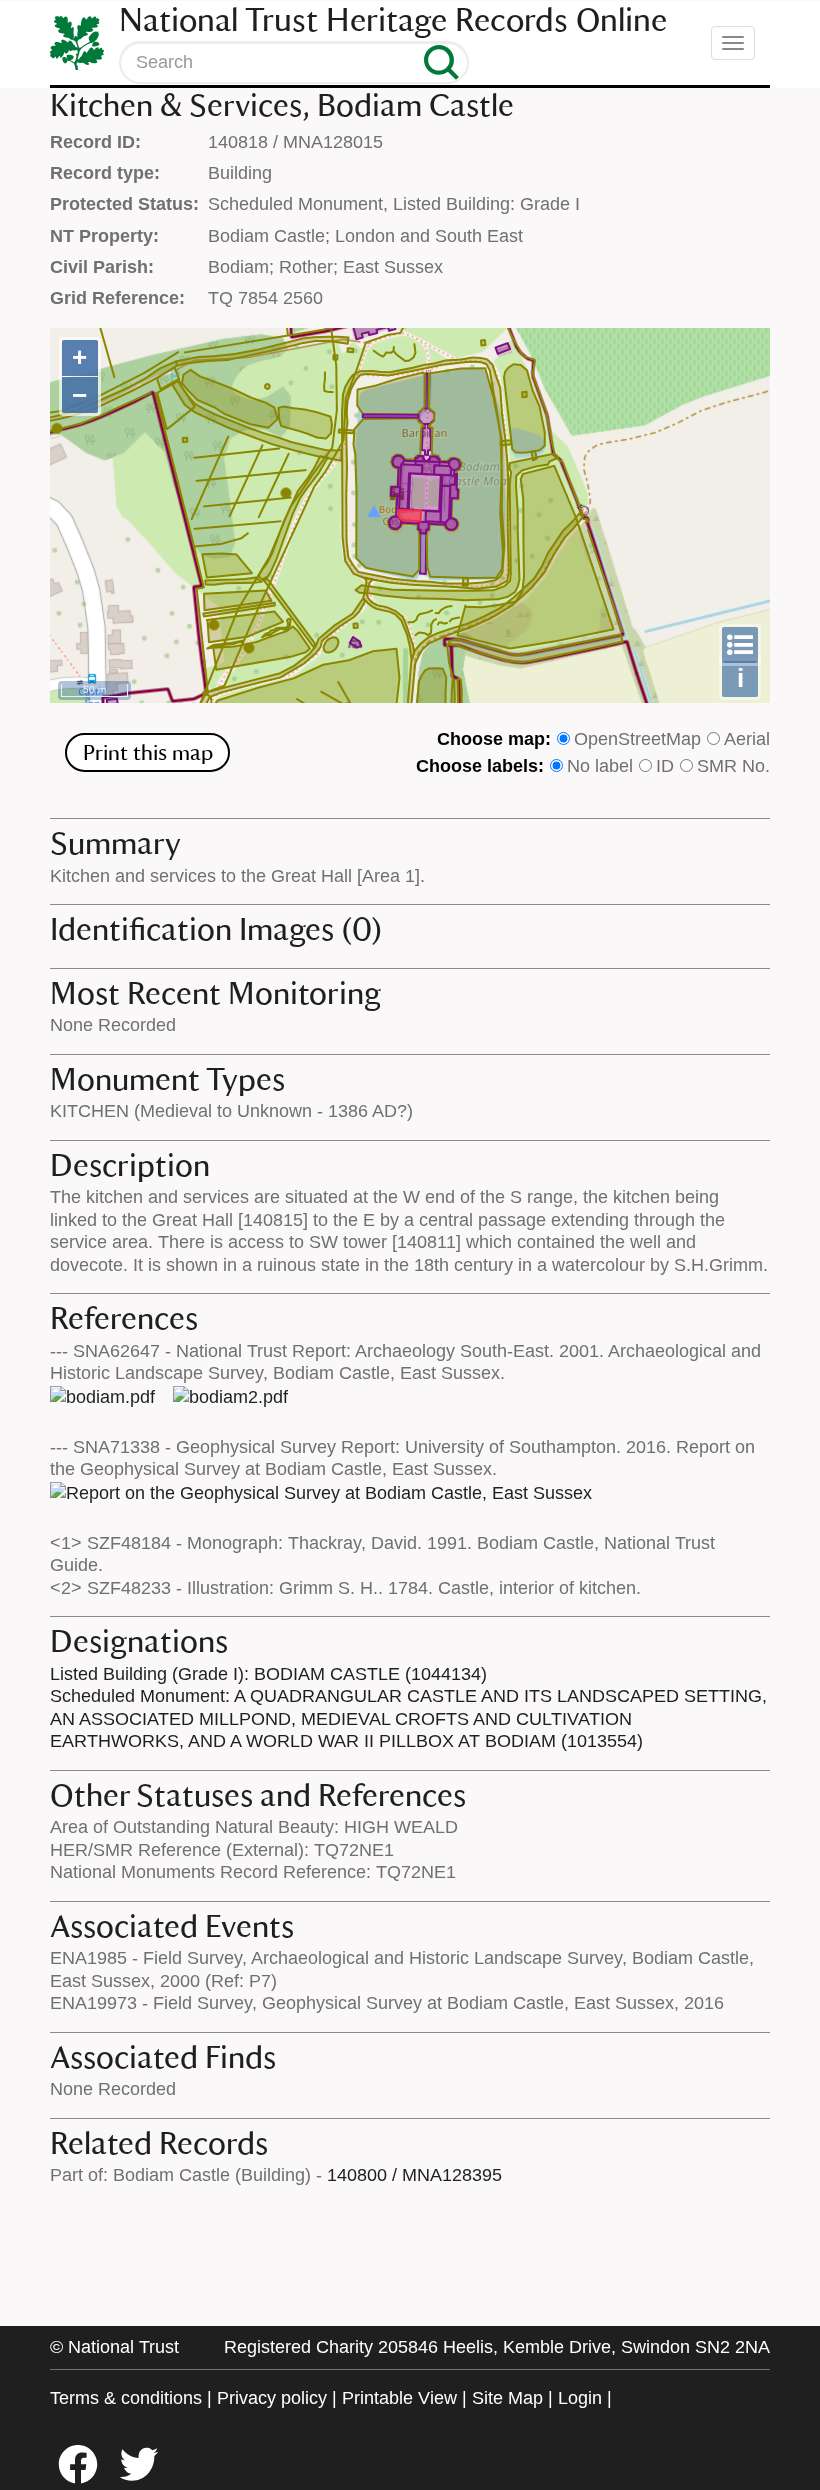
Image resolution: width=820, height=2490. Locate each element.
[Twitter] (148, 2478)
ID (665, 766)
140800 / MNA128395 (414, 2175)
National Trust (123, 2347)
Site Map (507, 2398)
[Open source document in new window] (102, 1397)
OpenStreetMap (637, 739)
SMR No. (733, 766)
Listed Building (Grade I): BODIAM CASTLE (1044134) (268, 1674)
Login (580, 2398)
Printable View (399, 2398)
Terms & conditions (126, 2398)
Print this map (148, 752)
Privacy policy (272, 2398)
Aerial (747, 739)
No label (600, 766)
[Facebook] (87, 2478)
